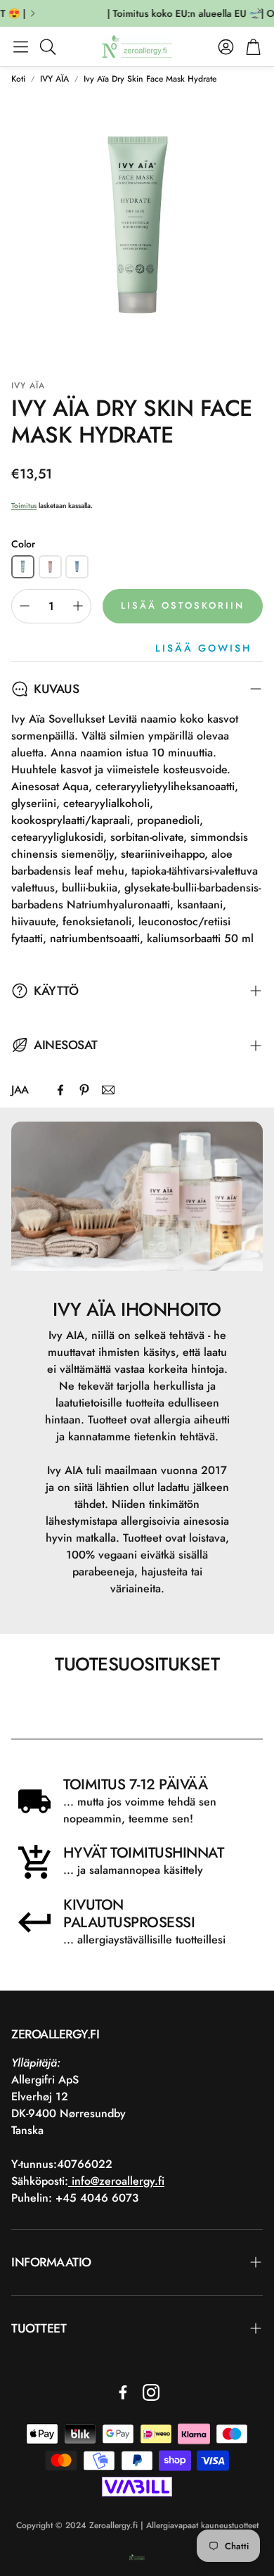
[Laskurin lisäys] (78, 606)
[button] (21, 46)
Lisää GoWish (203, 648)
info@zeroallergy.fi (116, 2181)
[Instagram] (151, 2392)
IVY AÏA (54, 79)
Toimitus (24, 506)
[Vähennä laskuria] (25, 606)
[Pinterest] (84, 1090)
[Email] (108, 1090)
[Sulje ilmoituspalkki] (260, 11)
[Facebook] (60, 1090)
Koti (18, 79)
